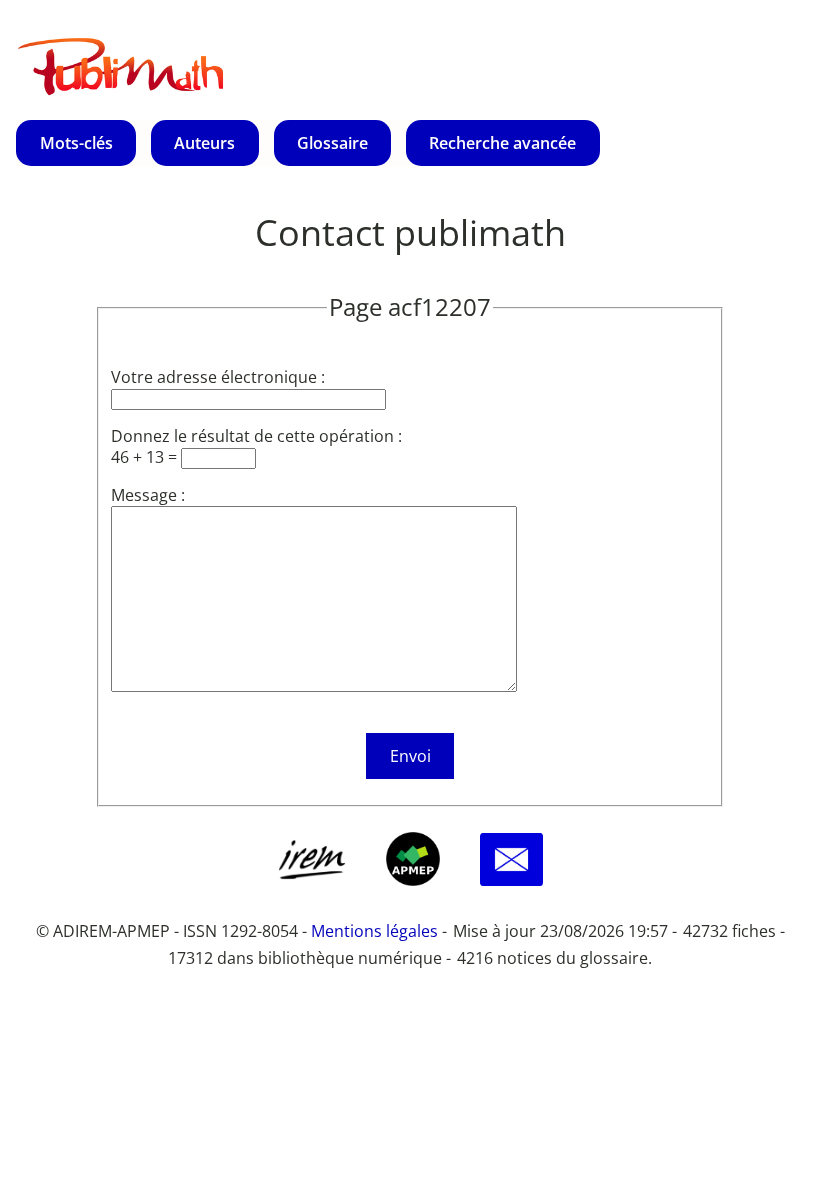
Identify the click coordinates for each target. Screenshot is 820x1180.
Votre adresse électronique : (218, 377)
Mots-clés (76, 143)
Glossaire (332, 143)
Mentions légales (374, 931)
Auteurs (204, 143)
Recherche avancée (502, 143)
